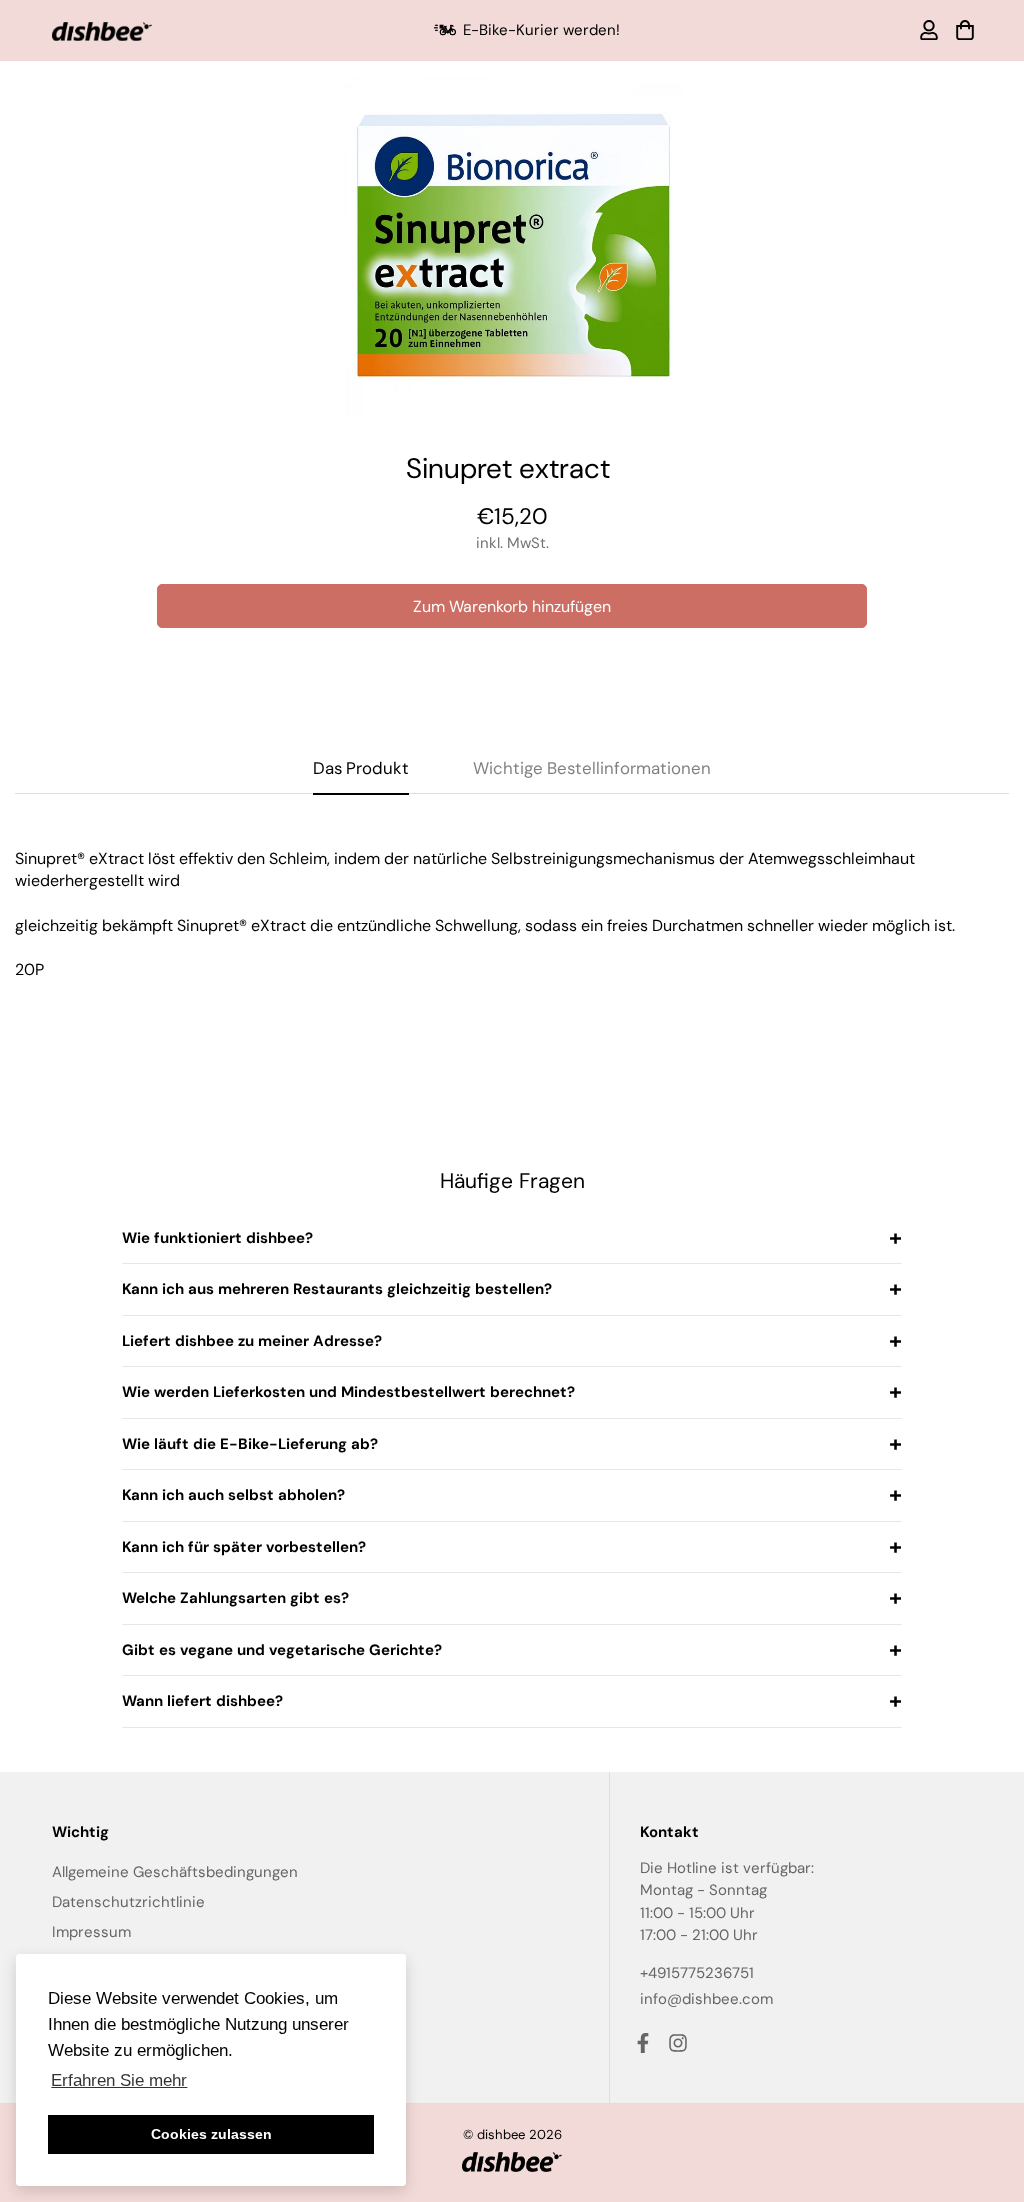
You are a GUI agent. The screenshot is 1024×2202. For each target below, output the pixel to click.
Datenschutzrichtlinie (128, 1902)
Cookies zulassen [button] (211, 2134)
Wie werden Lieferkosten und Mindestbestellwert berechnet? (348, 1392)
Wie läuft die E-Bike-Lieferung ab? (250, 1444)
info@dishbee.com (706, 1999)
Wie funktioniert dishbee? (217, 1238)
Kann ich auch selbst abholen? (233, 1495)
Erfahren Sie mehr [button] (119, 2080)
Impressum (91, 1932)
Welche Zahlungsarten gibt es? (235, 1598)
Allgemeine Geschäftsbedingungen (175, 1872)
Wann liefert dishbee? (202, 1701)
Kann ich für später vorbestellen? (244, 1547)
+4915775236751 (697, 1973)
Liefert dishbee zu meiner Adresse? (252, 1341)
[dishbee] (102, 30)
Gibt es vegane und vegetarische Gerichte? (282, 1650)
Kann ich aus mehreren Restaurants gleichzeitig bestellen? (337, 1289)
